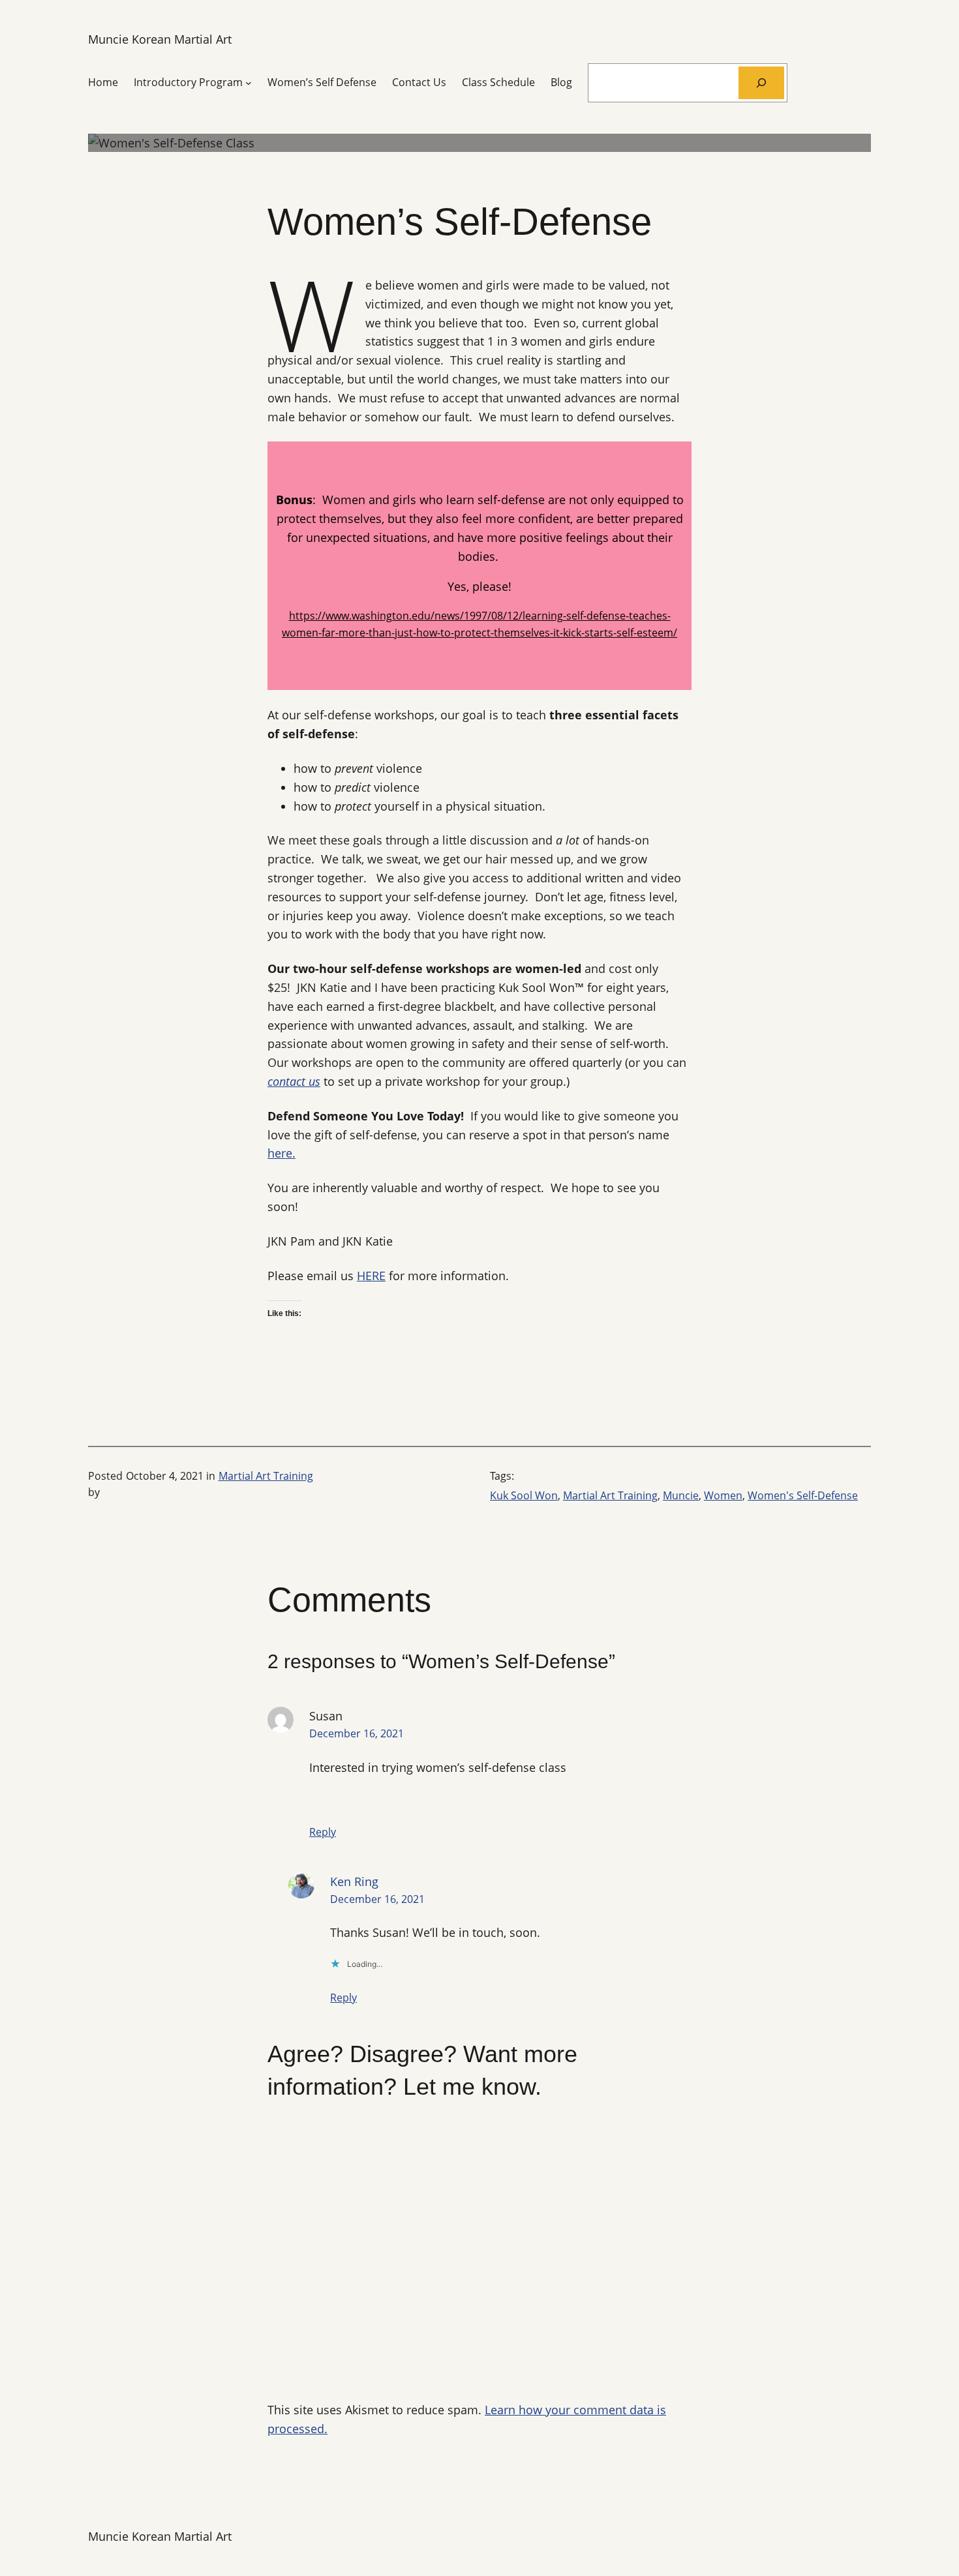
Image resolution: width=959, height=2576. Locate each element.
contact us (294, 1081)
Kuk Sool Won (524, 1495)
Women (723, 1495)
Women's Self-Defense (803, 1495)
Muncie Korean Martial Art (160, 39)
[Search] (762, 82)
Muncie (681, 1495)
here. (282, 1153)
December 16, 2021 (357, 1733)
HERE (371, 1276)
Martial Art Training (266, 1476)
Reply (323, 1832)
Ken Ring (354, 1881)
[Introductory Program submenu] (249, 83)
